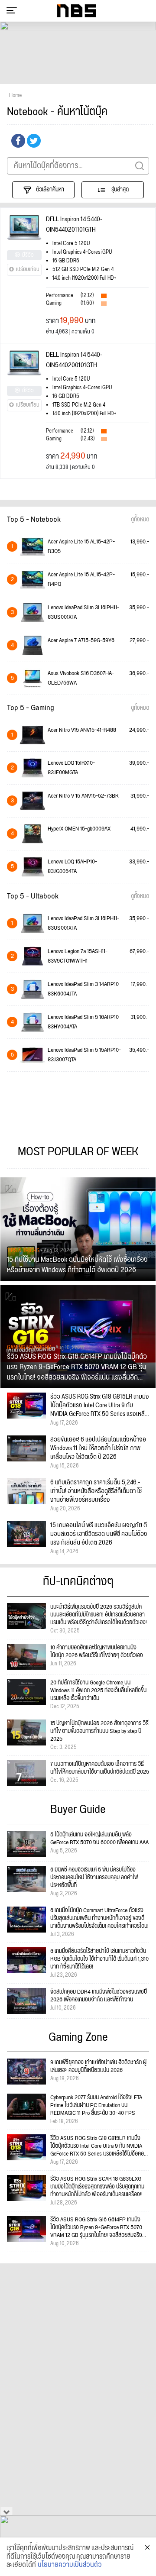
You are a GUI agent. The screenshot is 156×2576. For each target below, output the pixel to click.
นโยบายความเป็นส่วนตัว (70, 2565)
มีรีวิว (28, 255)
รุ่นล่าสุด (119, 190)
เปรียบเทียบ (28, 270)
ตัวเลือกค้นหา (50, 190)
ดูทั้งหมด (140, 520)
